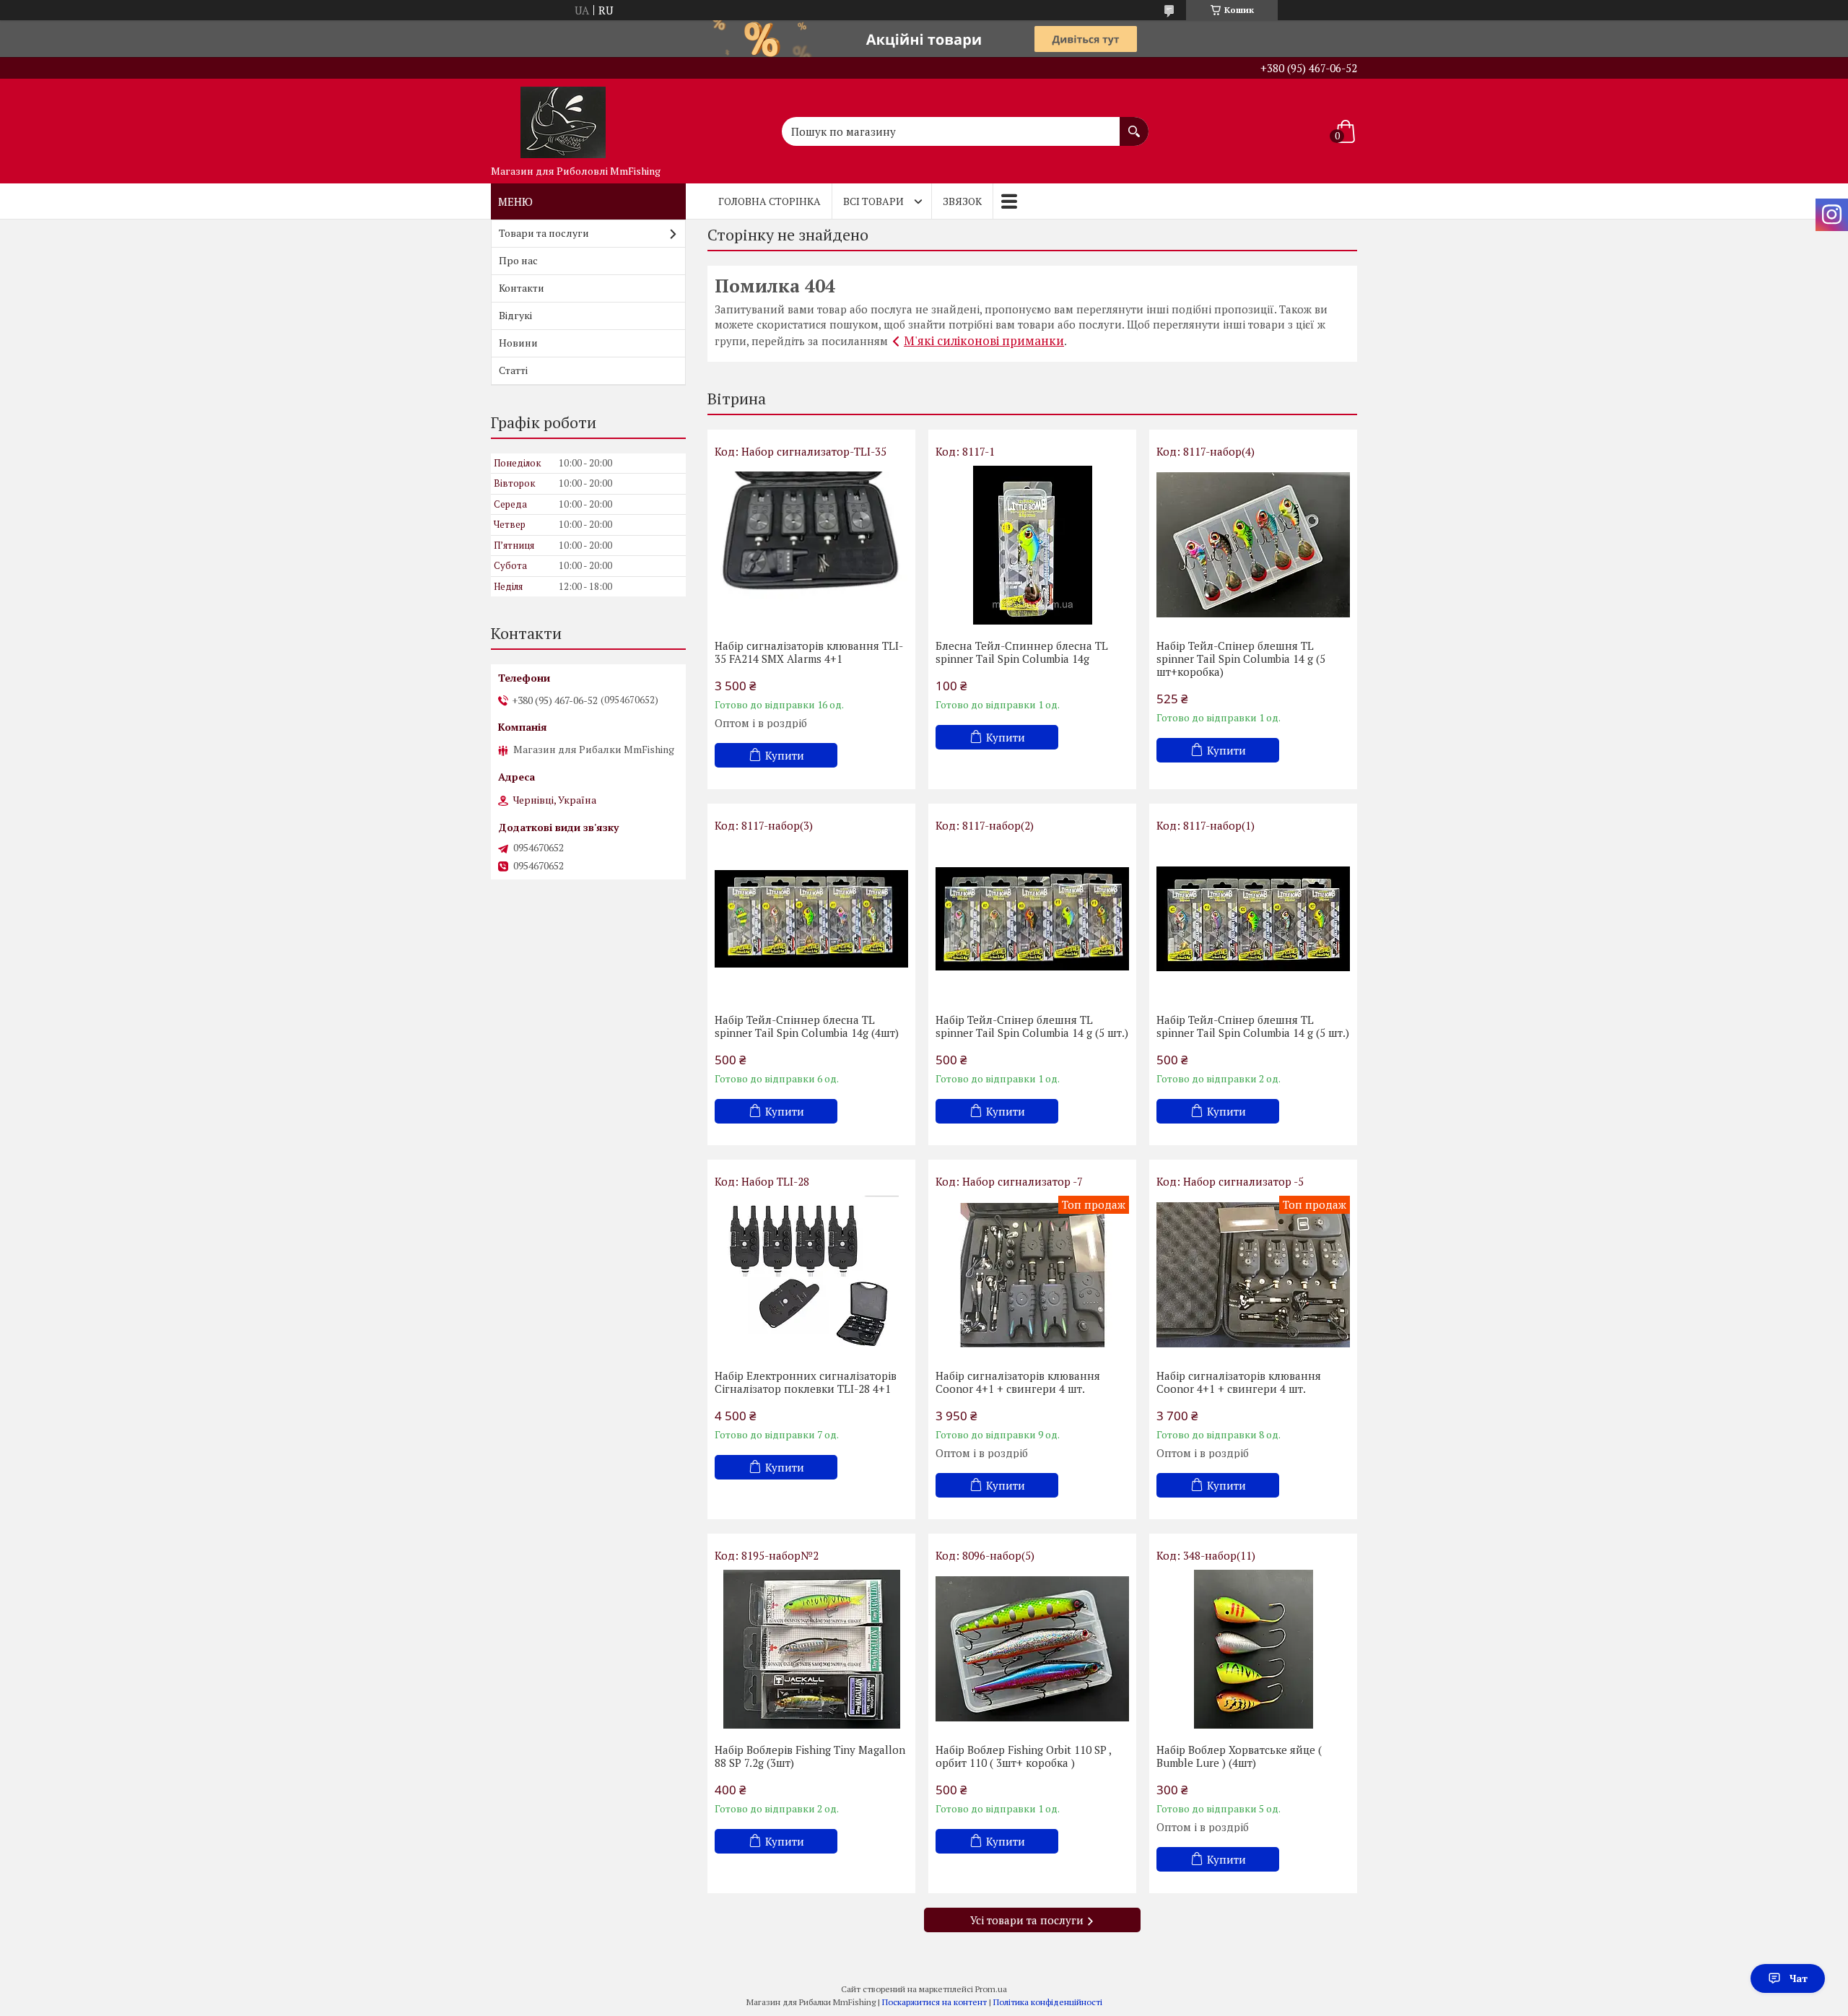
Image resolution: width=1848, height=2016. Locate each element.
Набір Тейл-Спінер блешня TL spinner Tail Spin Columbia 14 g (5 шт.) (1032, 1026)
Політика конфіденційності (1048, 2002)
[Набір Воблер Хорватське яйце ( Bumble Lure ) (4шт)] (1253, 1649)
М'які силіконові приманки (984, 340)
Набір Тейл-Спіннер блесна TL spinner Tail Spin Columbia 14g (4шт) (807, 1026)
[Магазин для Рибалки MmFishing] (563, 118)
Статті (513, 370)
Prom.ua (991, 1989)
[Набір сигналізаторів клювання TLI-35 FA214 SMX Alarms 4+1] (811, 545)
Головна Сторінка (770, 201)
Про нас (518, 260)
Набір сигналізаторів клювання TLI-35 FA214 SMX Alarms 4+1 (809, 652)
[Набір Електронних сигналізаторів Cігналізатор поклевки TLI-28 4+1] (811, 1275)
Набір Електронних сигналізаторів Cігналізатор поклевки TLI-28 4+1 (806, 1382)
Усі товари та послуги (1027, 1920)
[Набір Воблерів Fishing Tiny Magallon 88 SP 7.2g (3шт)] (811, 1649)
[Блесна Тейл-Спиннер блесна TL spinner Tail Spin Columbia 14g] (1032, 545)
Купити (785, 755)
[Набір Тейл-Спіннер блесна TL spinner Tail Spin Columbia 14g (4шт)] (811, 919)
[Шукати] (1134, 124)
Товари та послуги (544, 233)
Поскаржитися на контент (934, 2002)
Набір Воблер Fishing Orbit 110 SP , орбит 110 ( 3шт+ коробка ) (1023, 1756)
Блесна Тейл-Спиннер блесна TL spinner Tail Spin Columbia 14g (1022, 652)
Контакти (522, 288)
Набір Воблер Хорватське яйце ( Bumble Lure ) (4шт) (1239, 1756)
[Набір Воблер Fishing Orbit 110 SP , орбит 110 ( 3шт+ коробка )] (1032, 1649)
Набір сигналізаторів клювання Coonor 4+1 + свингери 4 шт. (1018, 1382)
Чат (1799, 1978)
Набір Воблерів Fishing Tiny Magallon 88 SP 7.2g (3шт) (810, 1756)
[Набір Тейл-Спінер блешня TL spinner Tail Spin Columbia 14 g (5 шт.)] (1032, 919)
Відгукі (515, 315)
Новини (518, 343)
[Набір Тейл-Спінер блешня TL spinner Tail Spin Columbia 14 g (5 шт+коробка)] (1253, 545)
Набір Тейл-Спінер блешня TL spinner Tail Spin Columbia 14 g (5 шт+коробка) (1241, 659)
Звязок (962, 201)
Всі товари (873, 201)
